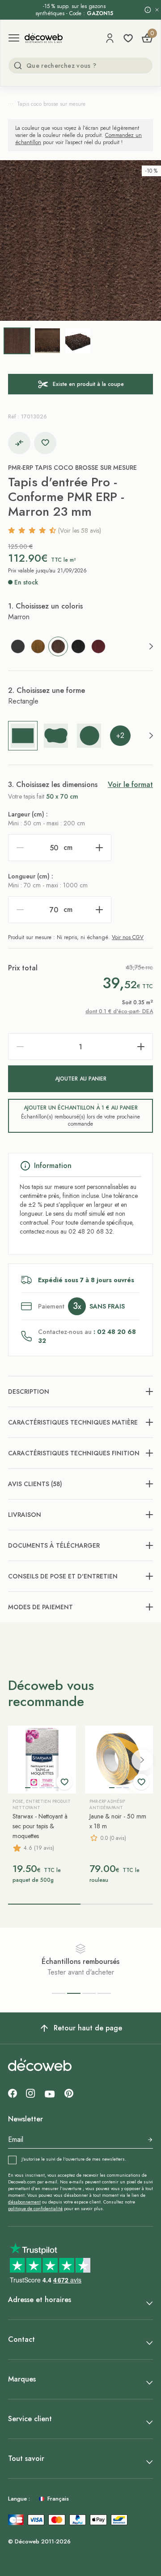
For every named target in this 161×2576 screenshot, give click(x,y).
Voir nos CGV (128, 937)
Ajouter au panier (81, 1079)
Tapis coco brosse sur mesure (51, 104)
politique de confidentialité (35, 2209)
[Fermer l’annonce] (157, 10)
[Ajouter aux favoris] (45, 443)
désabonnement (24, 2202)
